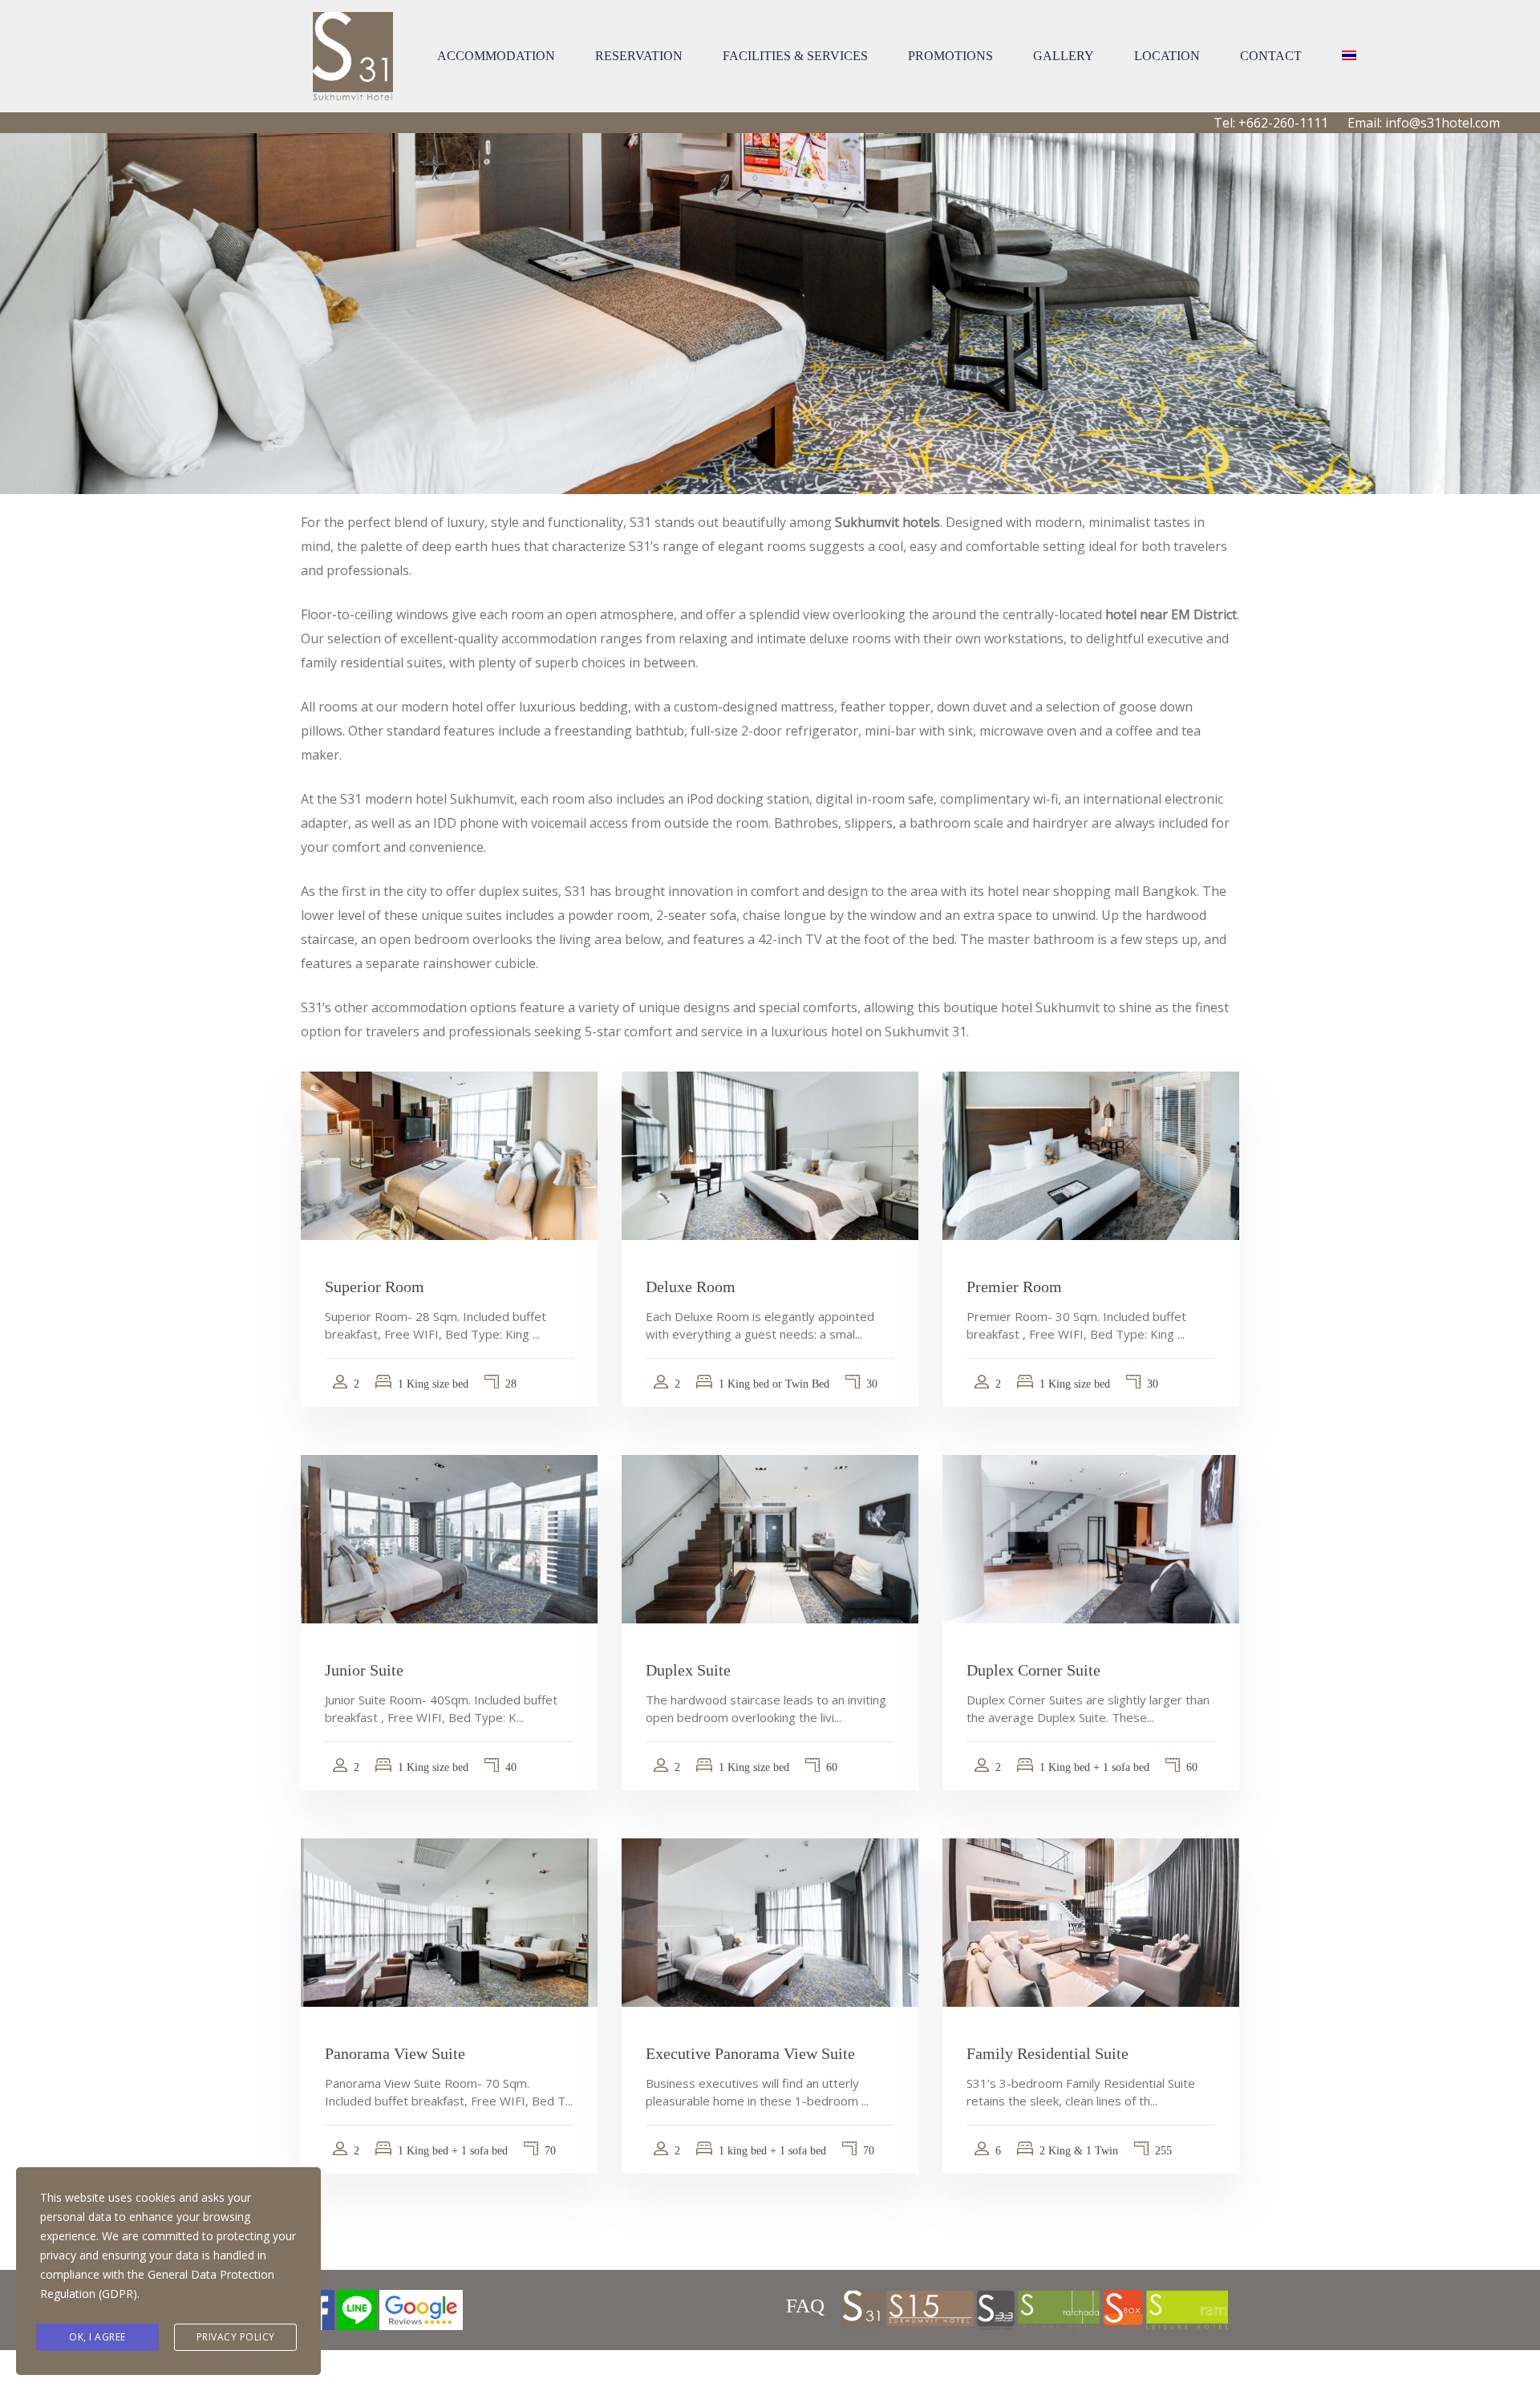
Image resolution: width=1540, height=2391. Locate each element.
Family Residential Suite (1048, 2053)
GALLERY (1064, 56)
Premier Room (1014, 1287)
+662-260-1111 (1283, 123)
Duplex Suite (688, 1670)
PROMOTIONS (950, 56)
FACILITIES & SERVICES (795, 56)
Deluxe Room (691, 1287)
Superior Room (375, 1287)
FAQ (805, 2306)
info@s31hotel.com (1443, 123)
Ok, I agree (97, 2337)
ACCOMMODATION (496, 56)
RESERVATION (639, 56)
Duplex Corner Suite (1033, 1670)
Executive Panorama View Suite (750, 2053)
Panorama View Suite (395, 2053)
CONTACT (1271, 56)
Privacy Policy (236, 2337)
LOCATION (1167, 56)
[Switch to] (1349, 56)
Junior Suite (364, 1670)
